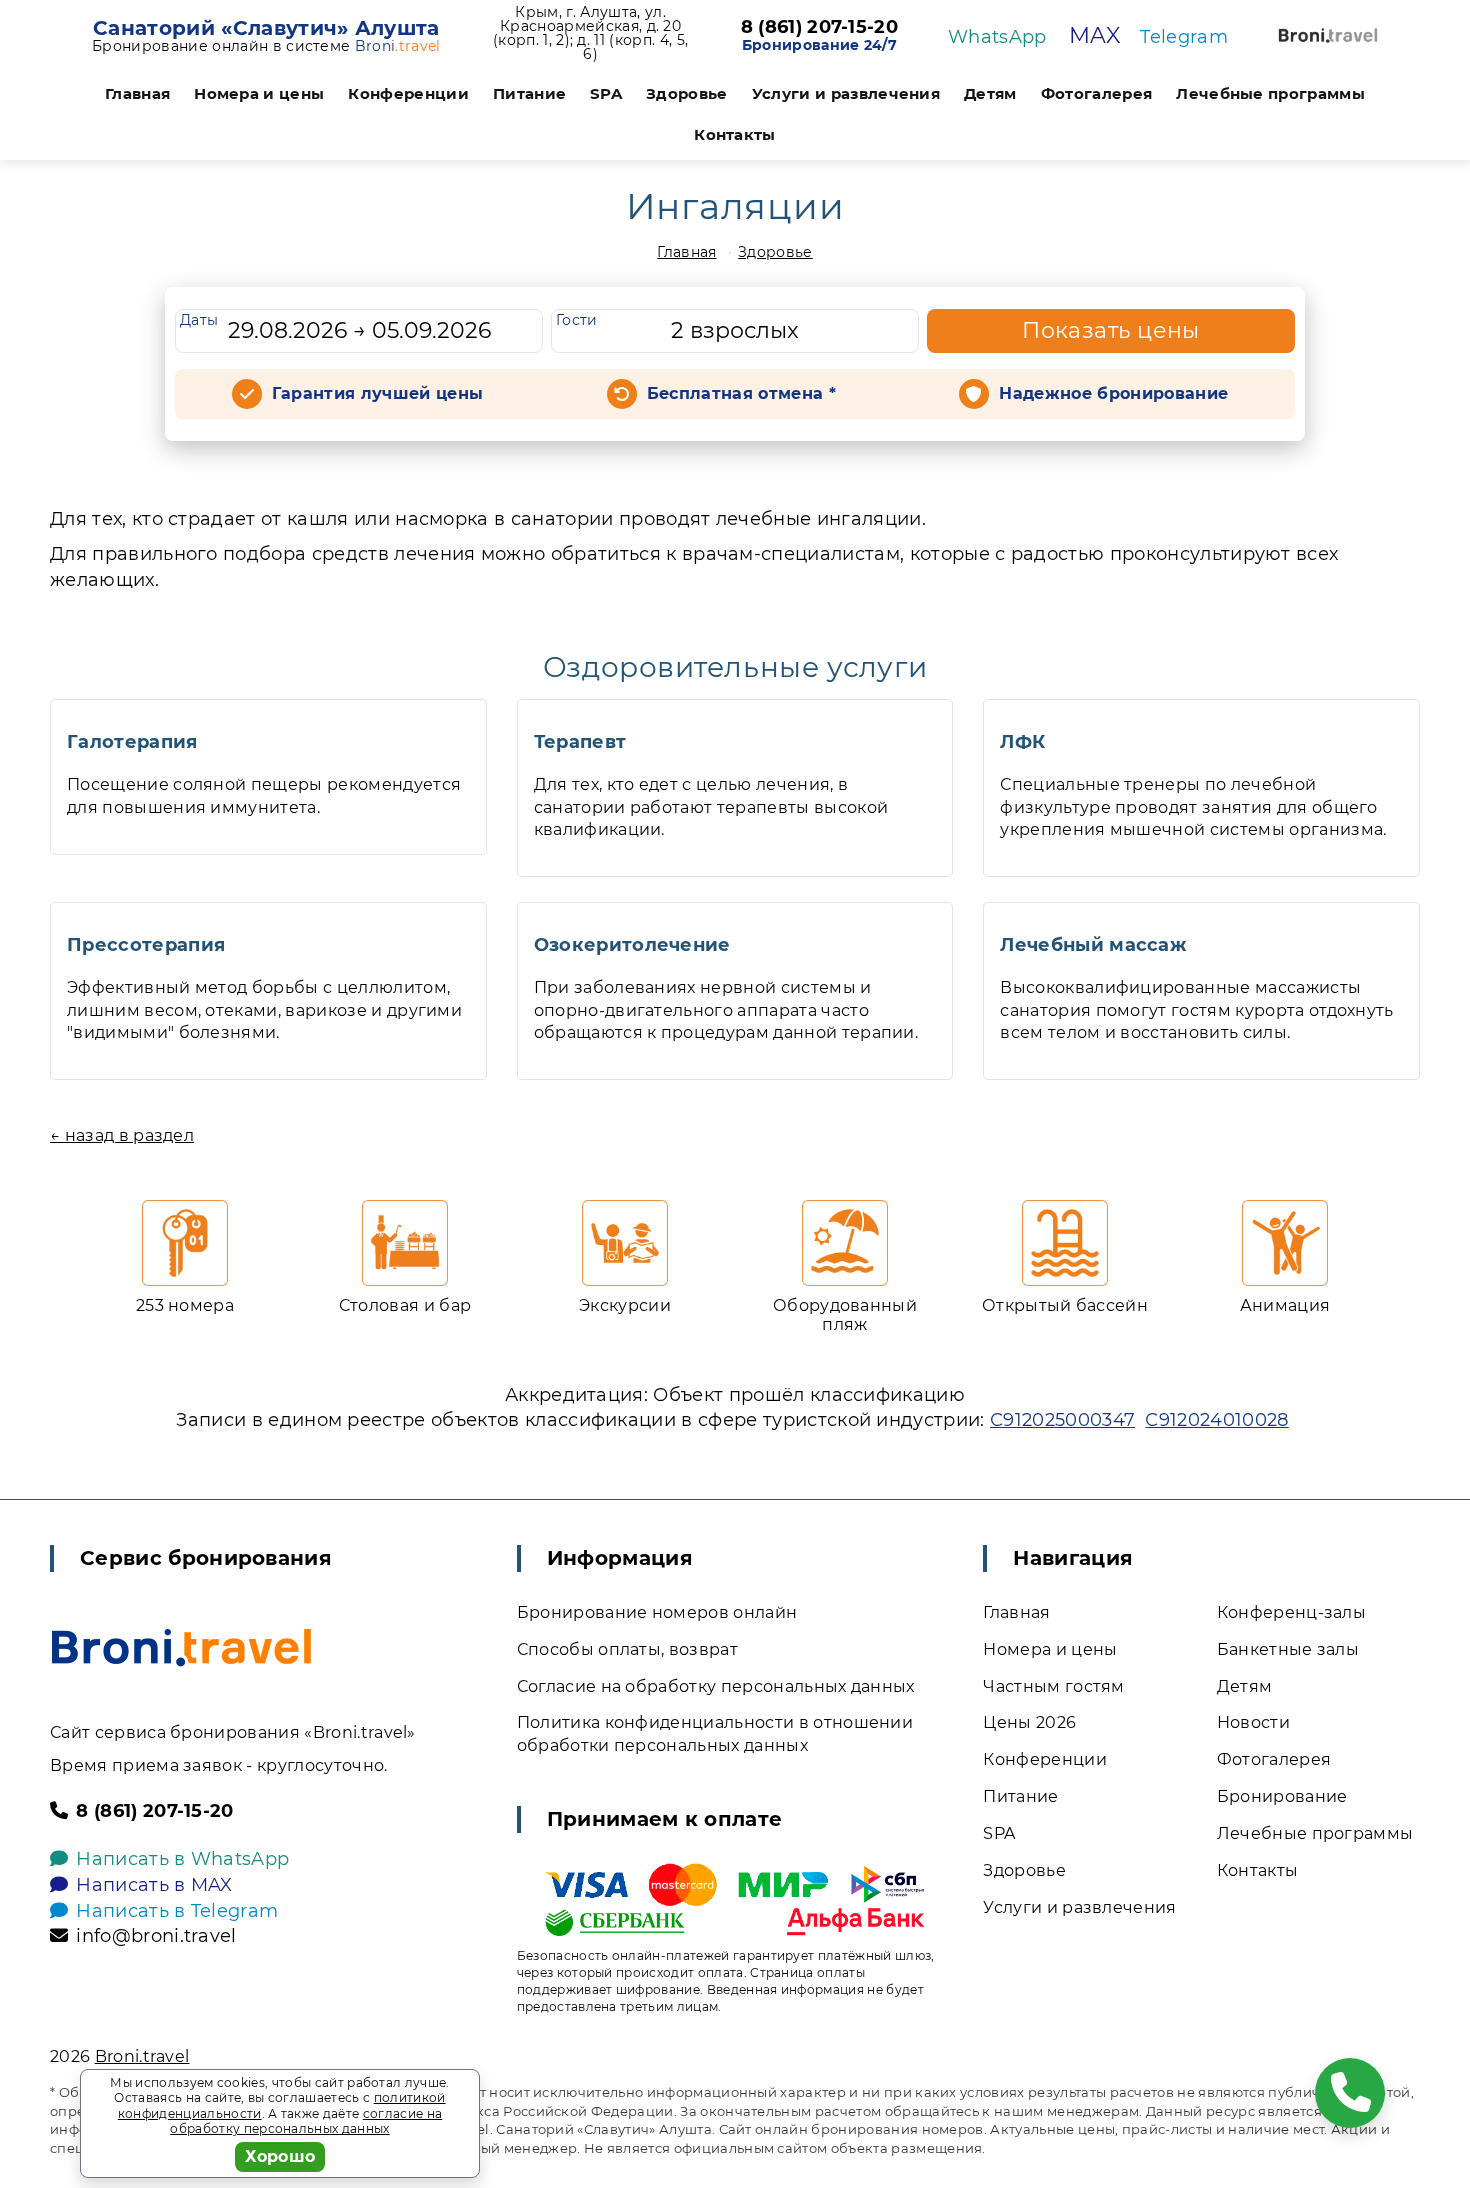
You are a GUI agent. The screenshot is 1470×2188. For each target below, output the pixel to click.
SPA (606, 93)
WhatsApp (997, 37)
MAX (1094, 35)
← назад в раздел (122, 1135)
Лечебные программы (1270, 93)
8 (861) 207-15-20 (819, 28)
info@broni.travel (156, 1936)
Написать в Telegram (177, 1911)
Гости (577, 320)
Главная (137, 93)
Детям (990, 93)
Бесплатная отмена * (741, 393)
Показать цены (1111, 330)
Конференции (408, 93)
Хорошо (280, 2156)
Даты (199, 320)
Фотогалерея (1097, 93)
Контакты (735, 134)
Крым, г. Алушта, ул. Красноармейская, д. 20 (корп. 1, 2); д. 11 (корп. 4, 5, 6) (590, 33)
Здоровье (687, 93)
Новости (1253, 1722)
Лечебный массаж (1093, 945)
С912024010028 (1216, 1420)
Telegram (1184, 37)
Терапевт (580, 742)
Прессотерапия (146, 945)
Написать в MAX (154, 1885)
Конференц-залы (1291, 1612)
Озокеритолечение (632, 945)
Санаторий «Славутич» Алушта (266, 28)
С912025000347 (1062, 1420)
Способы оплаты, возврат (627, 1649)
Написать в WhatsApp (182, 1859)
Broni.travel (142, 2056)
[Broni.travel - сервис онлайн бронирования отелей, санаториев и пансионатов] (181, 1647)
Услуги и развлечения (846, 93)
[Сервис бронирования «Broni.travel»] (1328, 35)
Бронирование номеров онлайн (657, 1612)
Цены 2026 (1029, 1722)
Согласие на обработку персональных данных (716, 1686)
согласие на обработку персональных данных (306, 2121)
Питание (529, 93)
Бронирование (1282, 1796)
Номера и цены (259, 93)
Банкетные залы (1288, 1649)
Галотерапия (132, 742)
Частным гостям (1053, 1686)
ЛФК (1022, 742)
